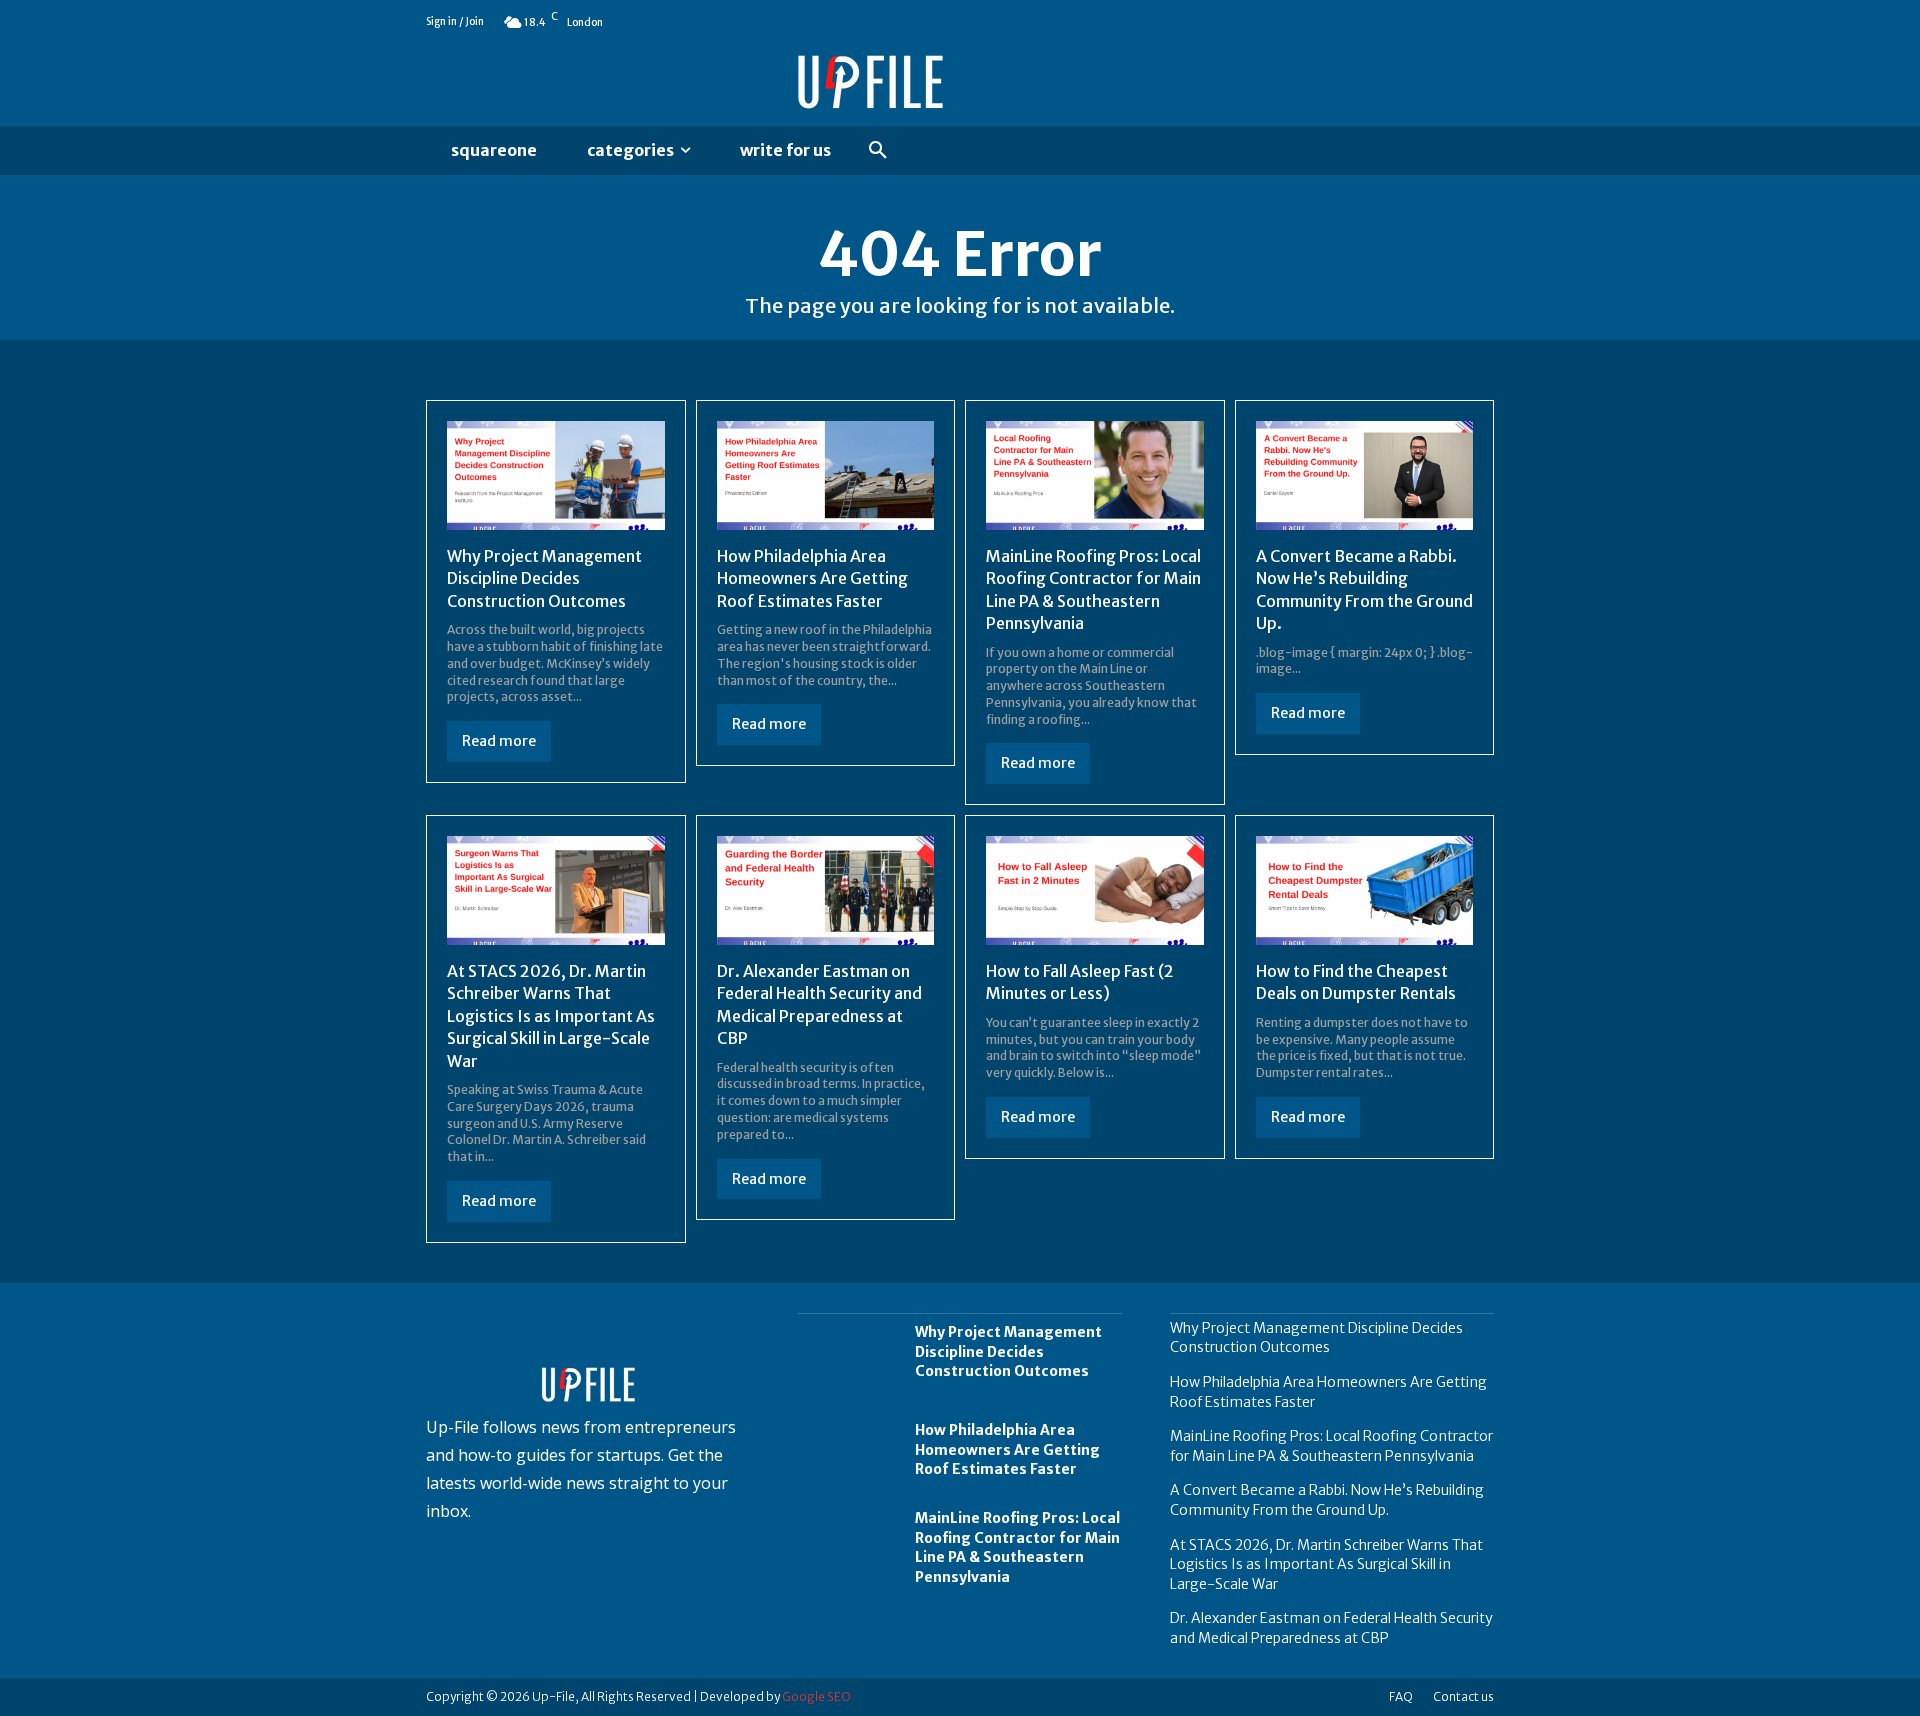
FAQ (1401, 1696)
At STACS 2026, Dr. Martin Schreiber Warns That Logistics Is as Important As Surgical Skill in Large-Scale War (551, 1016)
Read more (499, 741)
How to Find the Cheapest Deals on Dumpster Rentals (1356, 982)
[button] (878, 151)
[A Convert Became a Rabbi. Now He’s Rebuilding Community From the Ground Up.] (1365, 475)
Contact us (1463, 1696)
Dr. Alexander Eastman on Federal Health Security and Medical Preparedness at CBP (1331, 1628)
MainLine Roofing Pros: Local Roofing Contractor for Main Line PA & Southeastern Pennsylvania (1017, 1547)
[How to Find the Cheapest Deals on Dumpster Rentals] (1365, 890)
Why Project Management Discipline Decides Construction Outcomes (544, 578)
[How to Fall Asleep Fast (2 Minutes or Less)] (1095, 890)
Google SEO (816, 1696)
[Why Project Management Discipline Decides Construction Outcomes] (556, 475)
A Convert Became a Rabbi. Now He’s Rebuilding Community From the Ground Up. (1327, 1500)
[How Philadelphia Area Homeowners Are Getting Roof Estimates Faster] (826, 475)
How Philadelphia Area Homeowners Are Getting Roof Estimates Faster (812, 578)
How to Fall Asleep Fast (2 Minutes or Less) (1080, 982)
